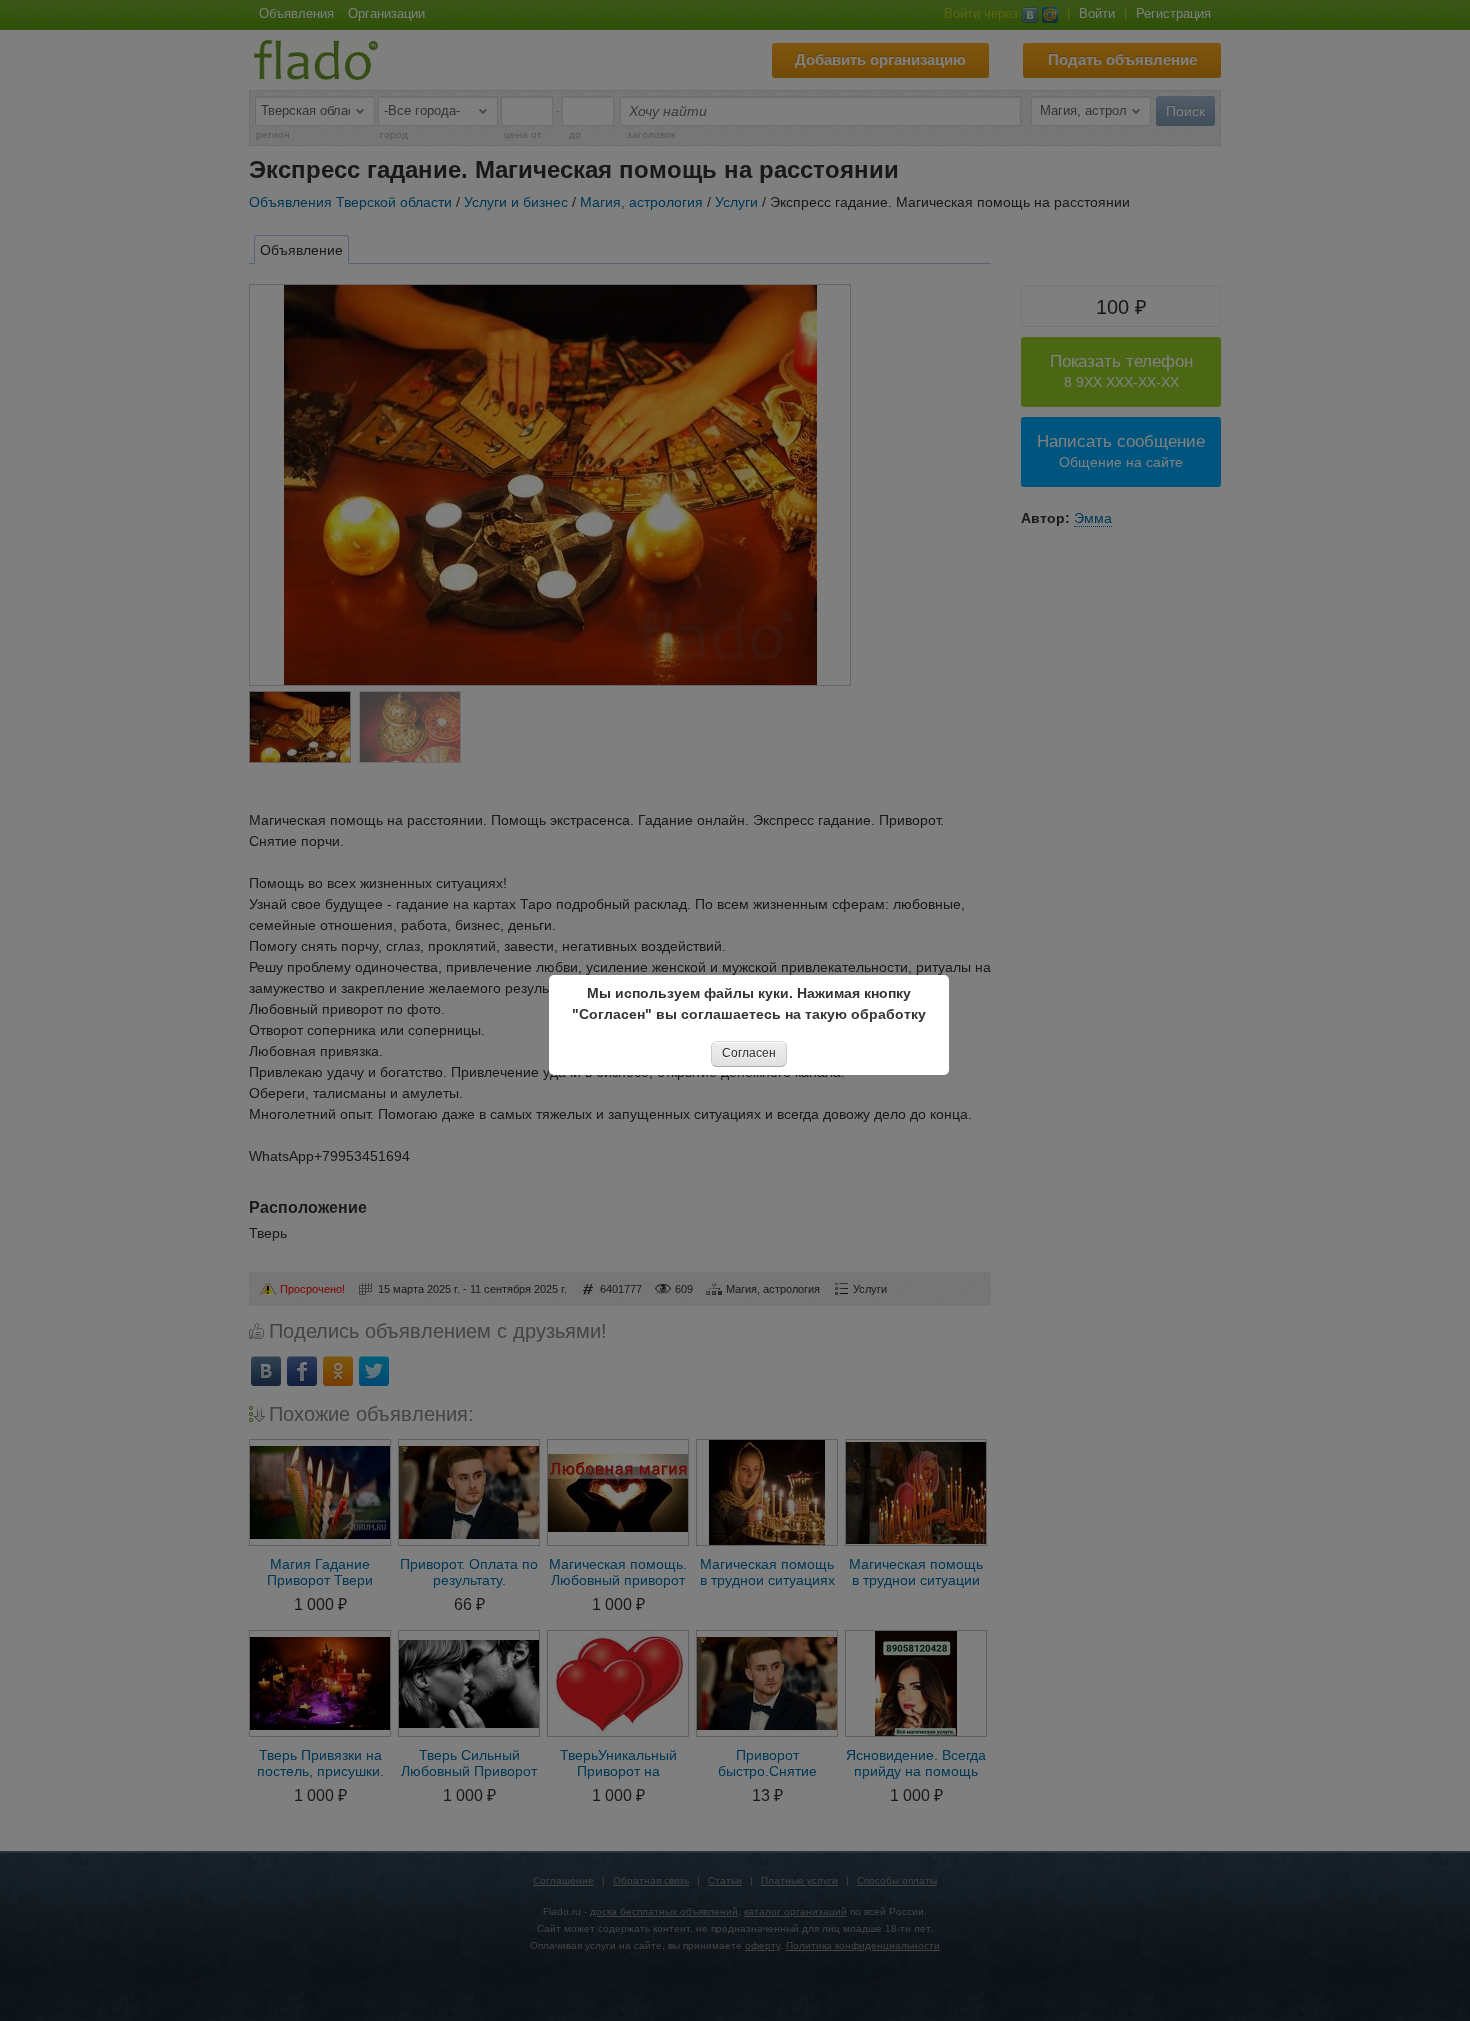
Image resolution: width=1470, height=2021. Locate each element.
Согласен (749, 1053)
